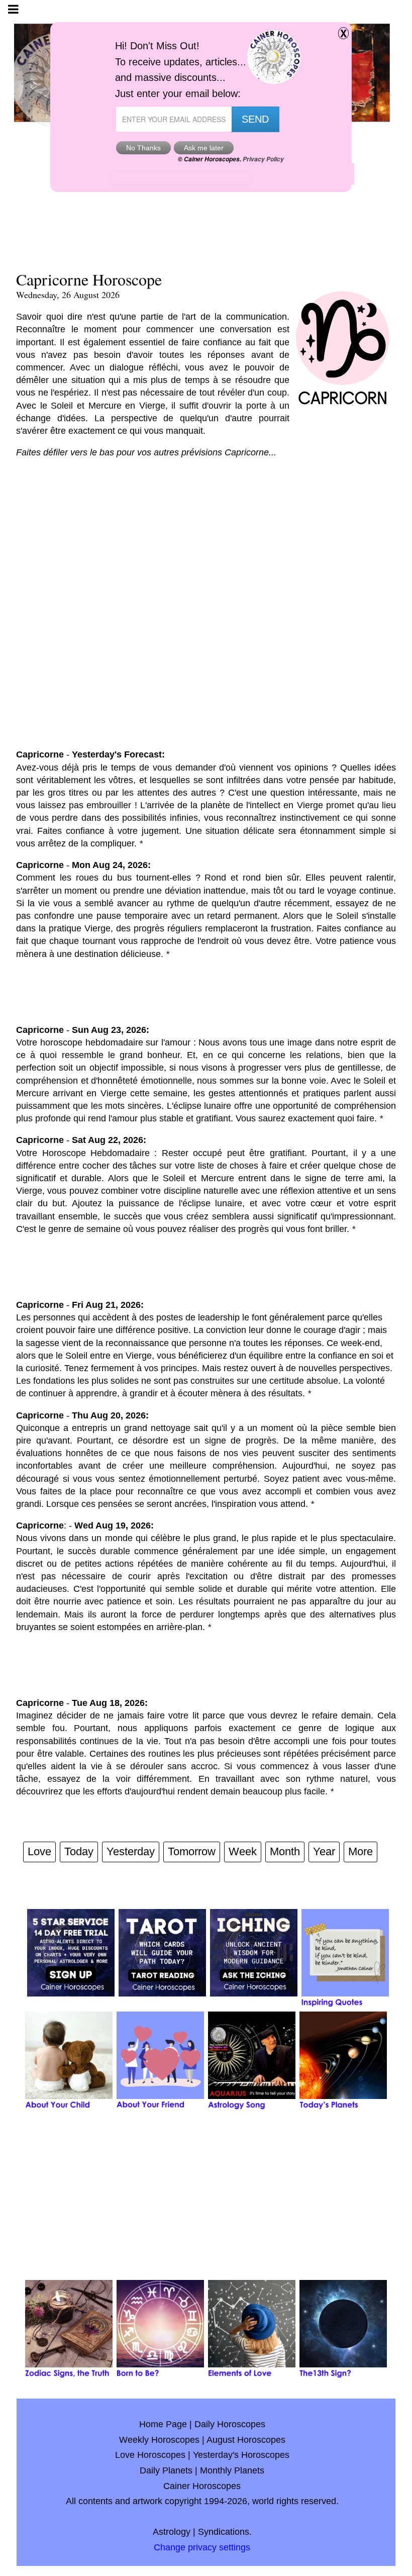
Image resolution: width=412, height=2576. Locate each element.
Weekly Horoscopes (159, 2440)
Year (324, 1851)
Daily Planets (166, 2470)
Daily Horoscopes (230, 2424)
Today (79, 1851)
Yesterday (131, 1851)
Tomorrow (192, 1851)
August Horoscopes (246, 2440)
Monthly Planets (232, 2470)
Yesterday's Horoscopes (241, 2455)
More (360, 1851)
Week (243, 1851)
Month (285, 1851)
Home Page (163, 2424)
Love (39, 1851)
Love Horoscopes (150, 2455)
